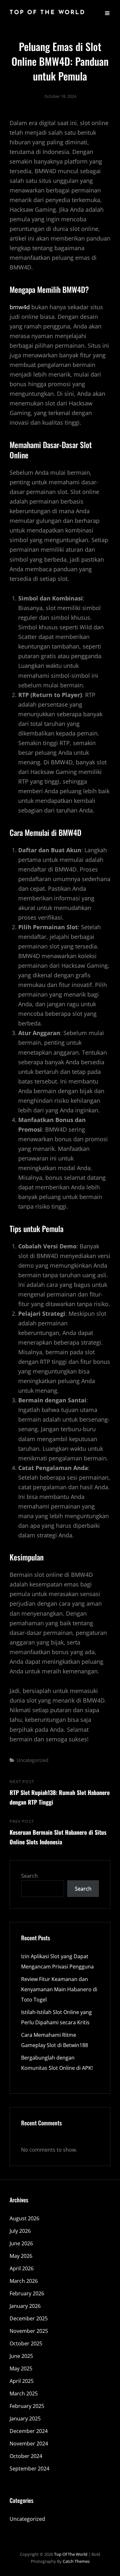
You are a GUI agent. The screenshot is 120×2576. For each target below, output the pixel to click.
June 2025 (21, 2356)
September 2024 (29, 2469)
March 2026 (24, 2281)
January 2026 (25, 2306)
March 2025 (24, 2393)
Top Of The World (48, 13)
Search (29, 1876)
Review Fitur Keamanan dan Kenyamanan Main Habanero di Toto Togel (59, 1989)
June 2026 (21, 2243)
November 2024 (29, 2444)
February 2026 (27, 2293)
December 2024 (29, 2431)
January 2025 (25, 2419)
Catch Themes (76, 2561)
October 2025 (26, 2343)
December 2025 (29, 2318)
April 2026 (22, 2268)
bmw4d (20, 307)
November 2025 (29, 2331)
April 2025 (22, 2381)
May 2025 (21, 2368)
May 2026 (21, 2256)
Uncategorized (32, 1760)
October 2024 (26, 2456)
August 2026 (24, 2218)
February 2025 (27, 2406)
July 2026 (20, 2231)
